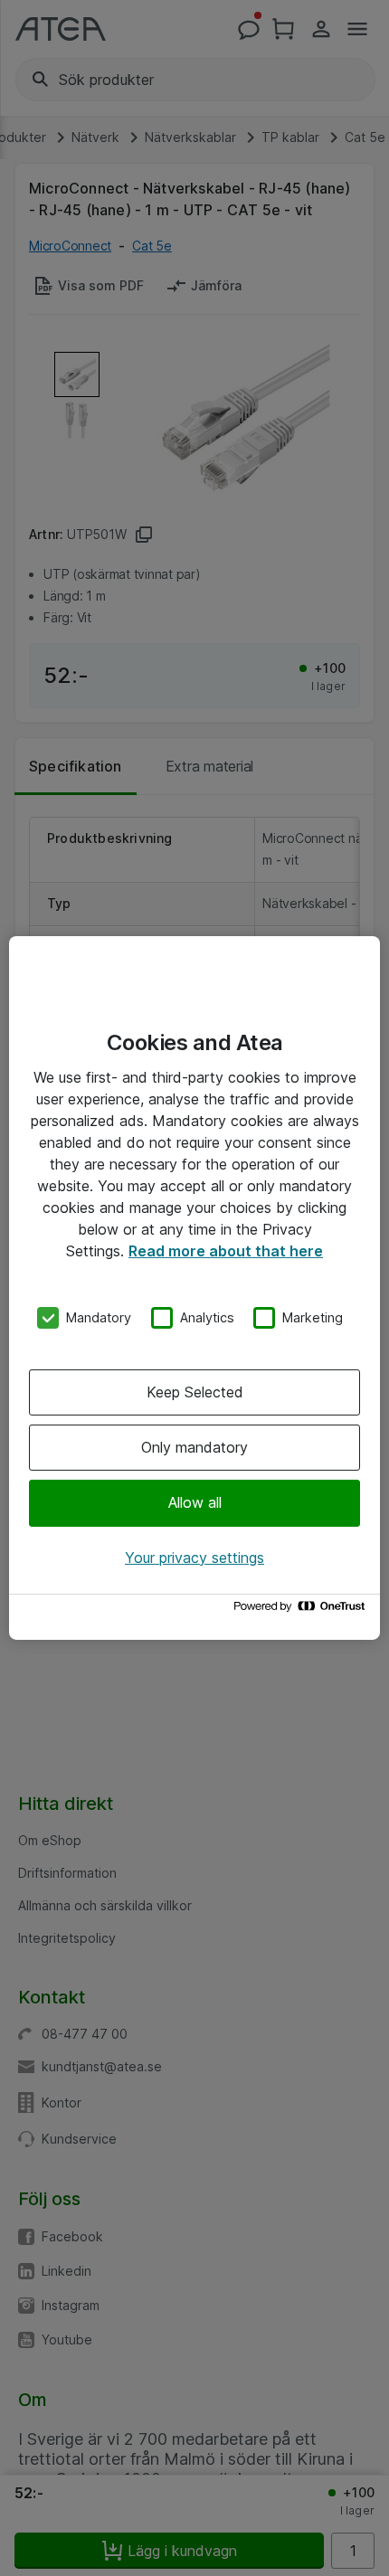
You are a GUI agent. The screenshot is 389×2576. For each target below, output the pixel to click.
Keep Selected (195, 1392)
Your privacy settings (194, 1558)
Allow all (195, 1502)
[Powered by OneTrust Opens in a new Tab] (302, 1610)
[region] (194, 1288)
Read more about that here (226, 1251)
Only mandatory (194, 1447)
